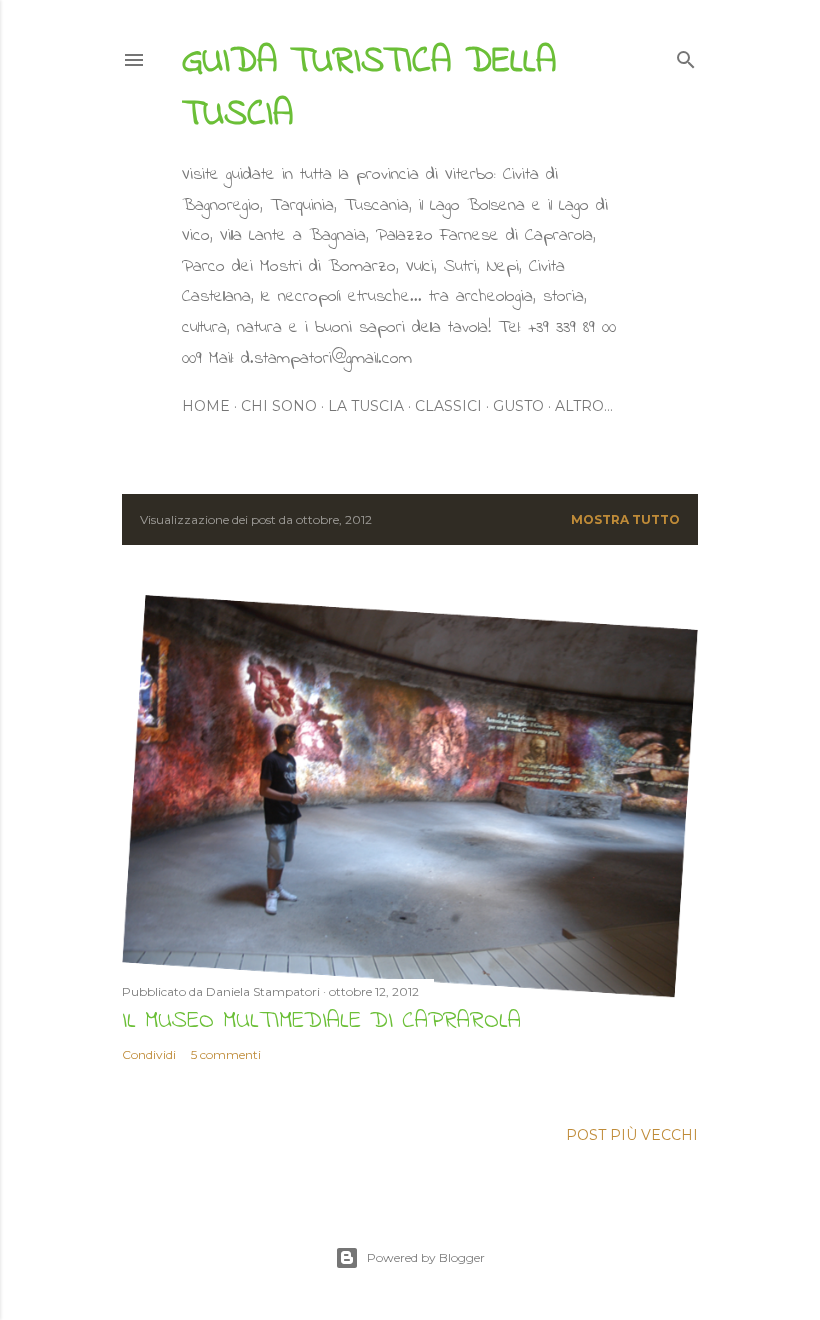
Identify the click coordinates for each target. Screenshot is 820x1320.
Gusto (518, 406)
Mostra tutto (625, 519)
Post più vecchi (632, 1135)
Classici (448, 406)
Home (206, 406)
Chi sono (279, 406)
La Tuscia (366, 406)
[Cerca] (686, 55)
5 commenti (226, 1054)
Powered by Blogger (426, 1257)
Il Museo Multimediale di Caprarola (321, 1021)
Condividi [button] (149, 1054)
